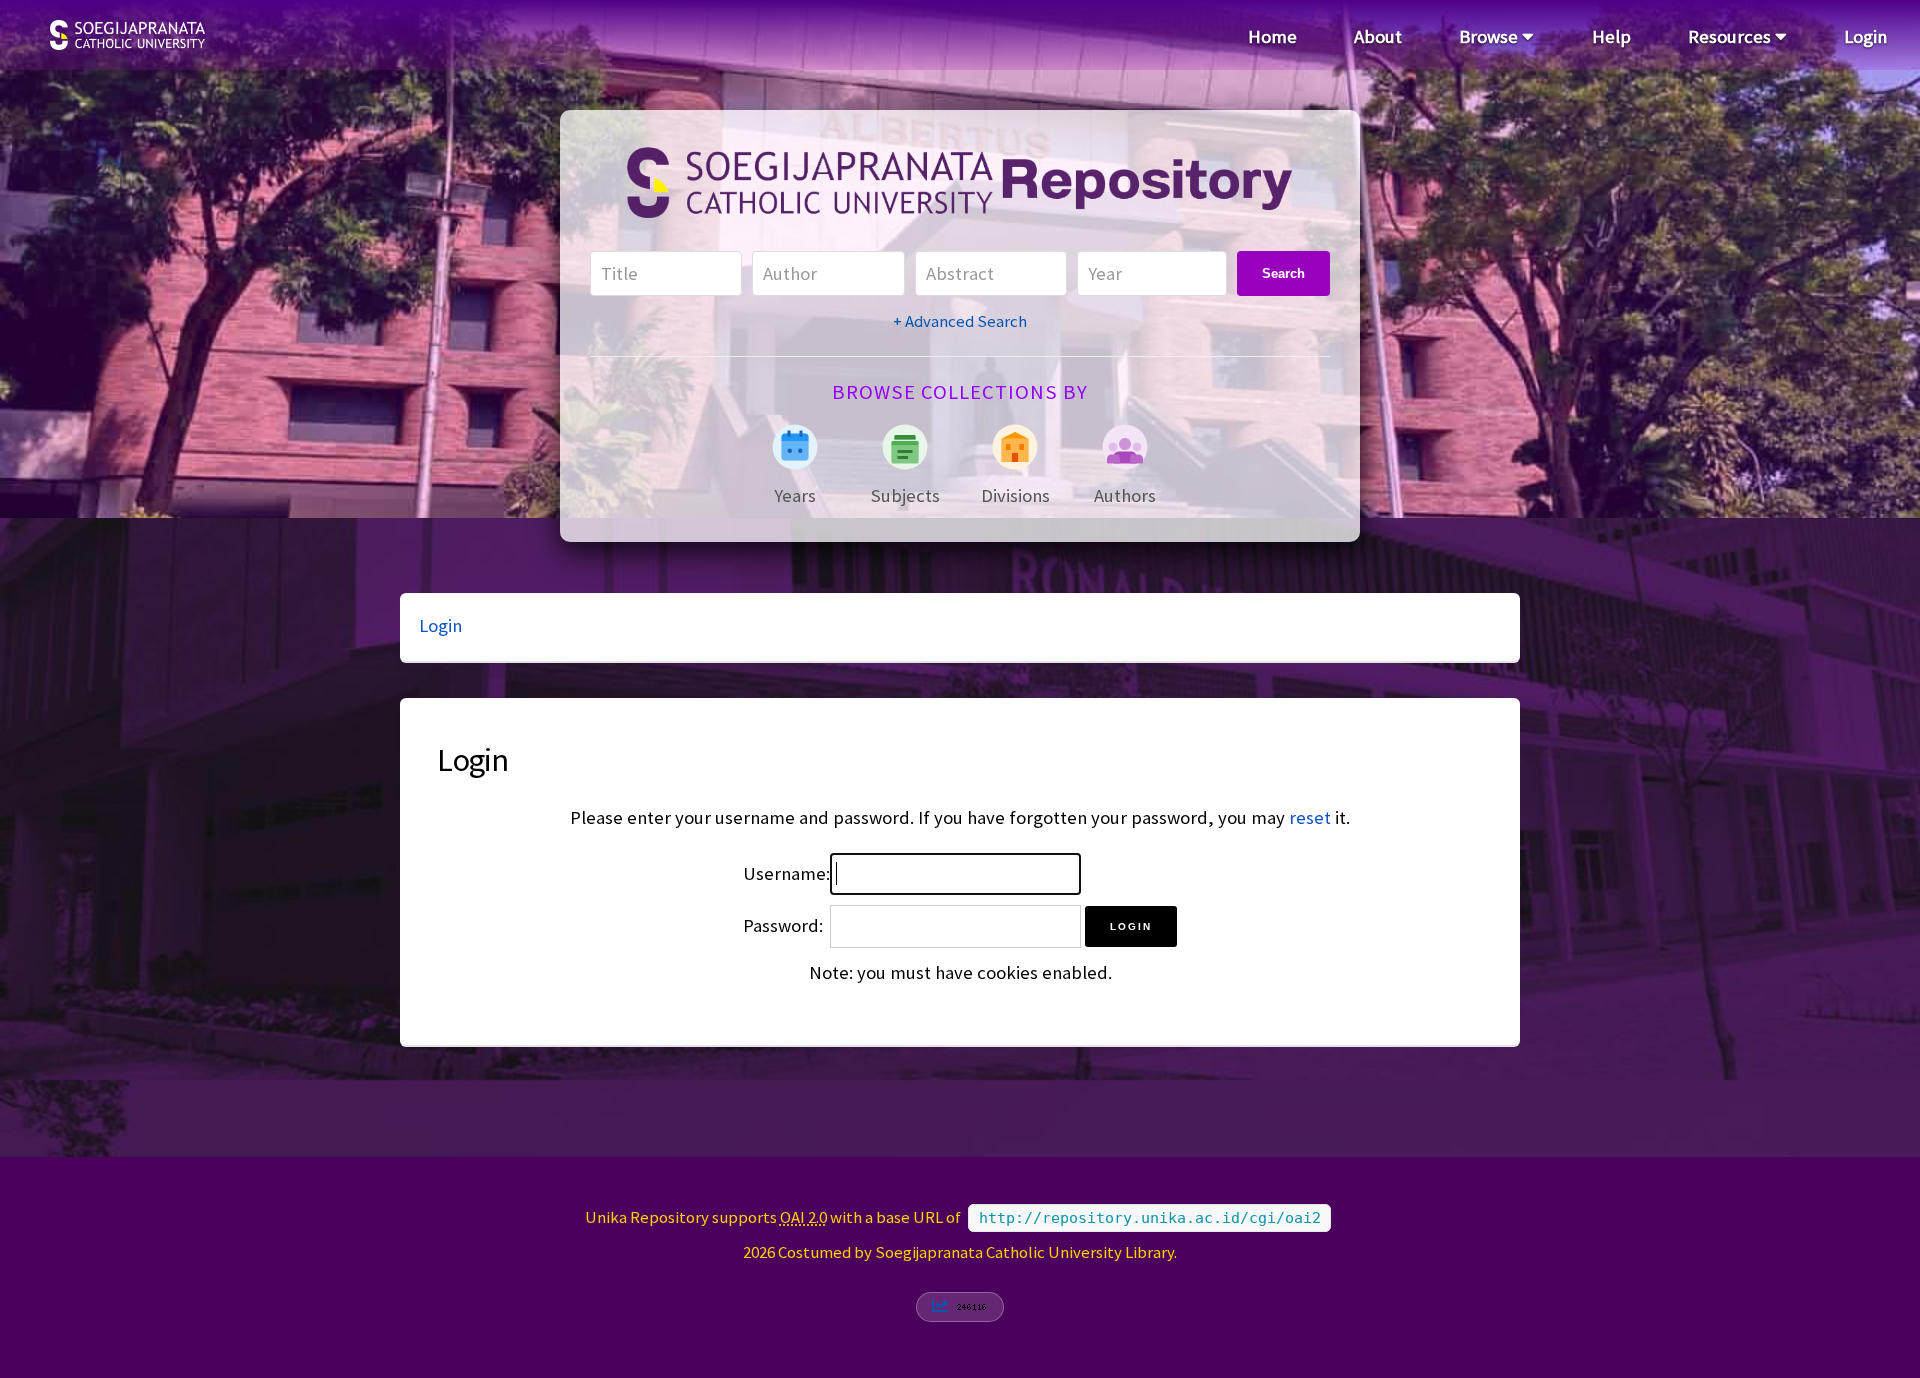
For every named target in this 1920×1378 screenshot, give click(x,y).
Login (1865, 36)
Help (1611, 36)
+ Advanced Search (960, 321)
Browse (1490, 36)
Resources (1731, 36)
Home (1272, 36)
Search (1283, 273)
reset (1310, 817)
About (1378, 36)
